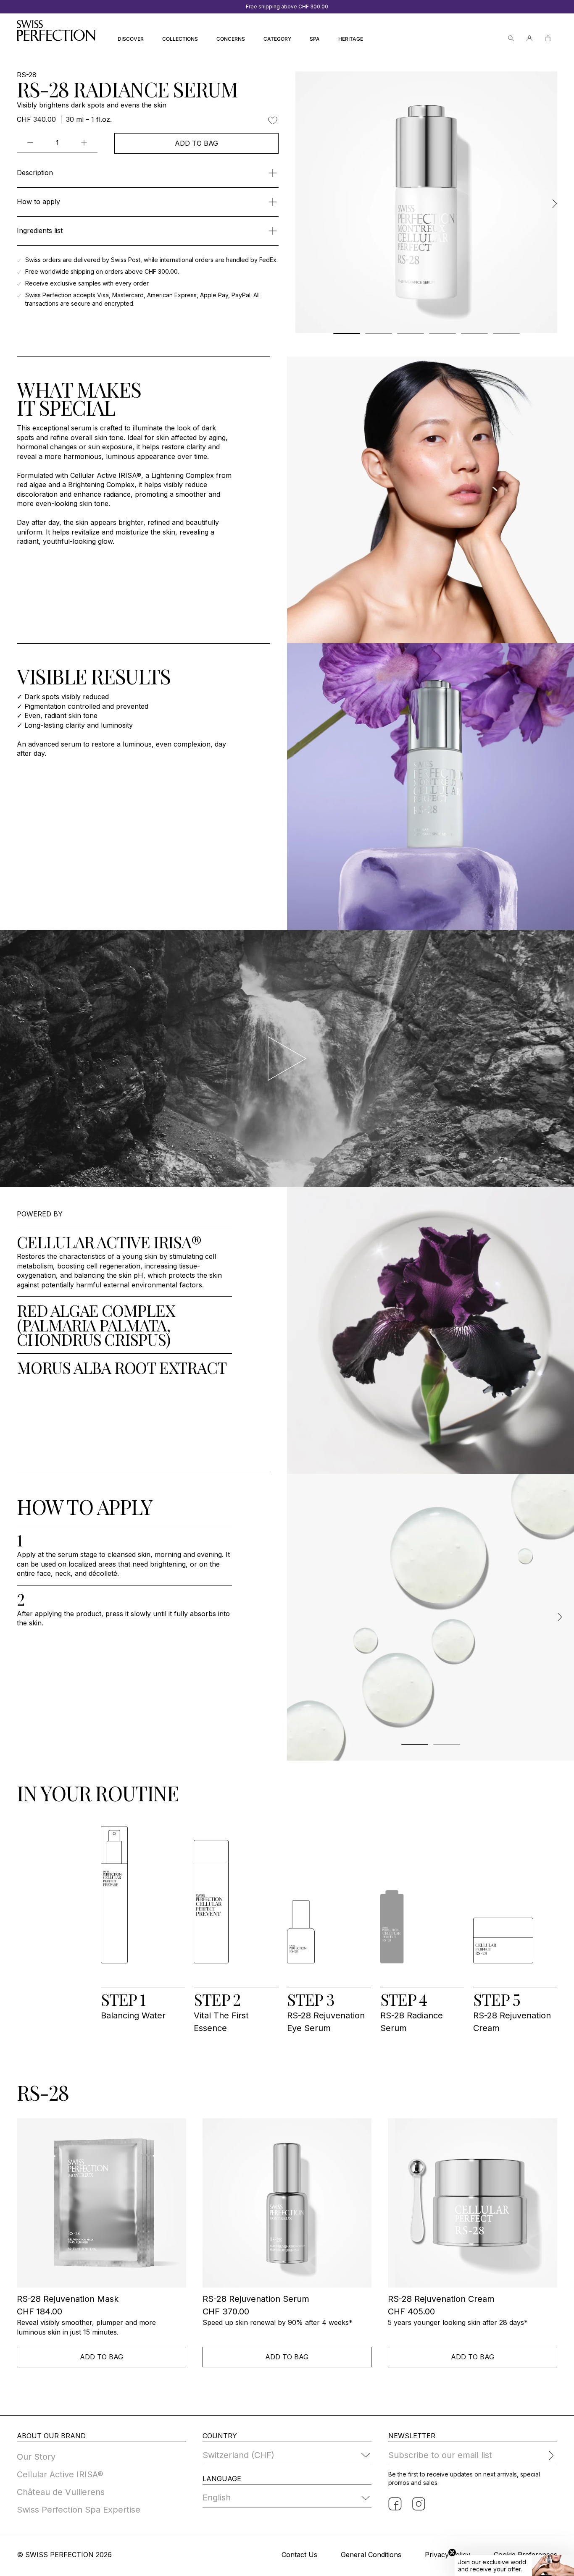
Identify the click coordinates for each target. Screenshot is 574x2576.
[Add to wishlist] (273, 121)
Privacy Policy (448, 2555)
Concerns (231, 39)
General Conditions (371, 2555)
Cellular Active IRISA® (60, 2474)
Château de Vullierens (61, 2492)
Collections (180, 39)
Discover (131, 39)
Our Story (36, 2457)
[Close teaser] (452, 2552)
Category (277, 39)
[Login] (529, 38)
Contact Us (299, 2555)
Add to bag (196, 143)
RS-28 (27, 75)
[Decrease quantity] (30, 143)
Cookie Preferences (525, 2555)
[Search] (511, 38)
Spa (315, 39)
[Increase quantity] (84, 143)
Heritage (351, 39)
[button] (514, 2566)
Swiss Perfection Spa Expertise (79, 2510)
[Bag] (548, 38)
